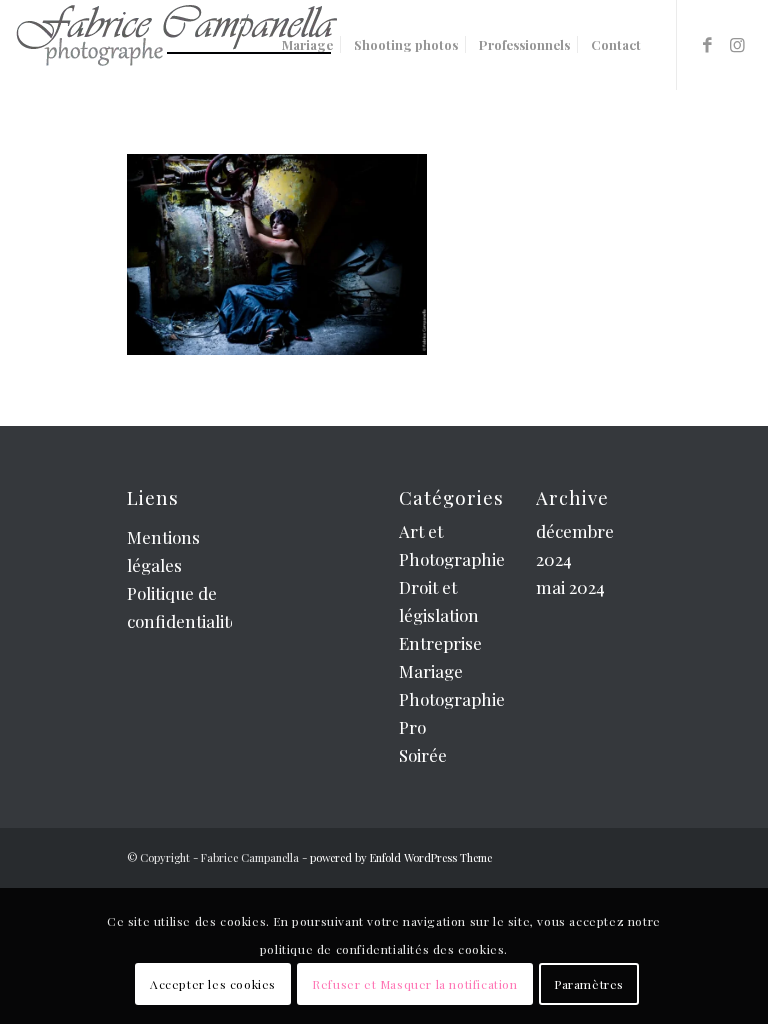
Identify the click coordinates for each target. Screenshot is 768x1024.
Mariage (431, 671)
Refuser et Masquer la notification (414, 984)
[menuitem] (307, 45)
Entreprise (440, 643)
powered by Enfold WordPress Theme (401, 857)
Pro (412, 727)
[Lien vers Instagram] (738, 44)
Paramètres (589, 984)
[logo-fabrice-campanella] (176, 45)
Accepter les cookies (213, 984)
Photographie (452, 699)
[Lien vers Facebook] (708, 44)
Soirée (423, 755)
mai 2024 (570, 587)
